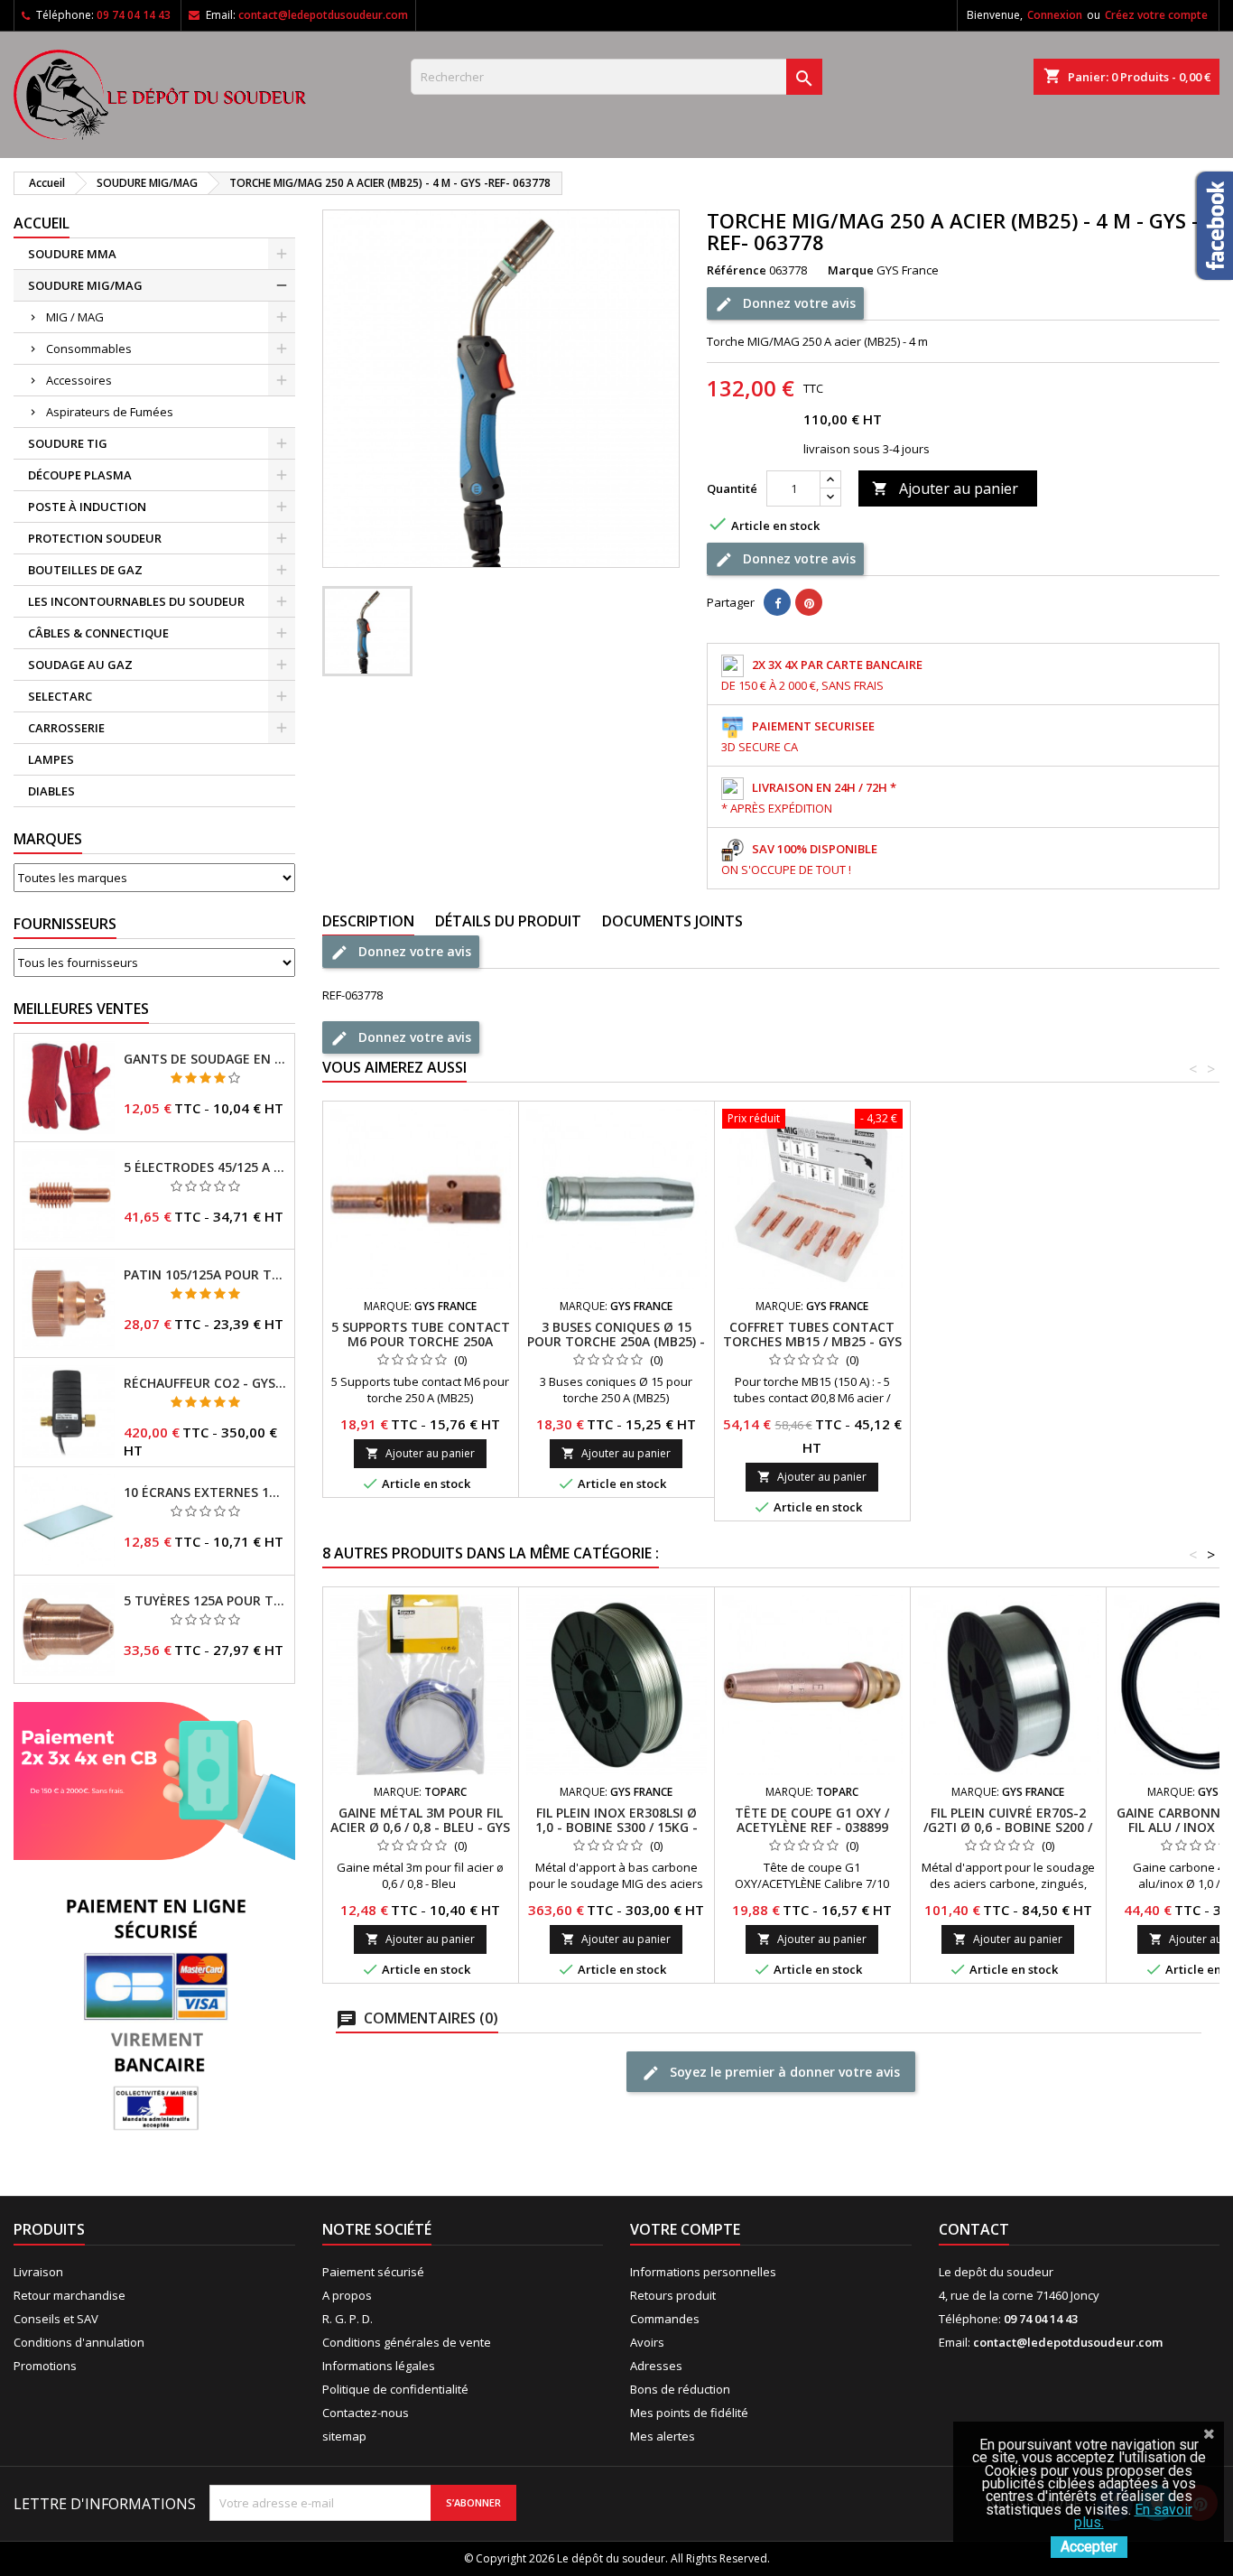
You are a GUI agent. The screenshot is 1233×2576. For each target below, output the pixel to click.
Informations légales (379, 2366)
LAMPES (51, 759)
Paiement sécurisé (373, 2272)
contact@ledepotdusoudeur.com (323, 15)
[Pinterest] (809, 602)
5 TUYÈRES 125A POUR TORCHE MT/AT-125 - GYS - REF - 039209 (205, 1601)
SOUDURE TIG (68, 443)
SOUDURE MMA (72, 254)
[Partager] (777, 602)
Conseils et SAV (56, 2319)
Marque (851, 270)
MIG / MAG (75, 317)
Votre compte (685, 2229)
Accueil (42, 223)
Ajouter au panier (945, 488)
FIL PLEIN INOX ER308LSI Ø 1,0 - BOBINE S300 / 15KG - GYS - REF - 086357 (616, 1827)
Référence (737, 270)
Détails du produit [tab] (508, 921)
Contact (974, 2229)
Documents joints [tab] (672, 921)
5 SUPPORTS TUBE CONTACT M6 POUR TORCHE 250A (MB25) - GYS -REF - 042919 (421, 1341)
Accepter (1089, 2547)
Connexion (1055, 15)
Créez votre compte (1156, 15)
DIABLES (51, 791)
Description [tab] (368, 921)
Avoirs (647, 2342)
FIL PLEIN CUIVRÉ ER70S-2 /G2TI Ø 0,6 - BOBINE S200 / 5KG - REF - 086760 (1008, 1827)
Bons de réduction (680, 2389)
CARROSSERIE (66, 728)
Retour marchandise (70, 2295)
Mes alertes (663, 2436)
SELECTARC (60, 696)
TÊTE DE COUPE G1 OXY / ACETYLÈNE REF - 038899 (812, 1820)
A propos (347, 2295)
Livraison (38, 2272)
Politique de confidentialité (395, 2389)
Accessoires (79, 380)
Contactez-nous (366, 2413)
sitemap (344, 2436)
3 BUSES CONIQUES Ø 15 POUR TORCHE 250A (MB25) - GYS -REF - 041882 (616, 1341)
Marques (48, 839)
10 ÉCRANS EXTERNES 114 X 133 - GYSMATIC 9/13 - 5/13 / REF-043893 (205, 1493)
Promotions (45, 2366)
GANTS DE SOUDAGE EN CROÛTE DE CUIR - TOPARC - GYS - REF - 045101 (205, 1059)
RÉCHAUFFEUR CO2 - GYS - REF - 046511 (205, 1383)
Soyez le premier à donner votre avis (783, 2072)
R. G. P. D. (348, 2319)
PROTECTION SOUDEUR (95, 538)
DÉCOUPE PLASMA (80, 475)
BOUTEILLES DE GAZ (85, 570)
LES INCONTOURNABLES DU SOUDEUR (136, 601)
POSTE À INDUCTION (87, 507)
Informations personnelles (703, 2272)
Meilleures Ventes (81, 1009)
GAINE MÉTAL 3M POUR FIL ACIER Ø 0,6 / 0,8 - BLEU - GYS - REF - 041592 (420, 1827)
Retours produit (673, 2295)
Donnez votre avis (797, 303)
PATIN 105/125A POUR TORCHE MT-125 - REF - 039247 (205, 1275)
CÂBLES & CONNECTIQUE (98, 633)
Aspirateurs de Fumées (110, 412)
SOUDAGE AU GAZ (80, 665)
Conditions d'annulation (79, 2342)
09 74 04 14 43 (134, 15)
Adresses (656, 2366)
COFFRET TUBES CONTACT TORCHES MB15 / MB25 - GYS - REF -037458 (812, 1341)
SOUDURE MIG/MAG (85, 285)
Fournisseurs (65, 924)
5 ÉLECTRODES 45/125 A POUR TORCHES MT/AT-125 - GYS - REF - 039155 (205, 1167)
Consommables (89, 349)
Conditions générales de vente (407, 2342)
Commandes (665, 2319)
